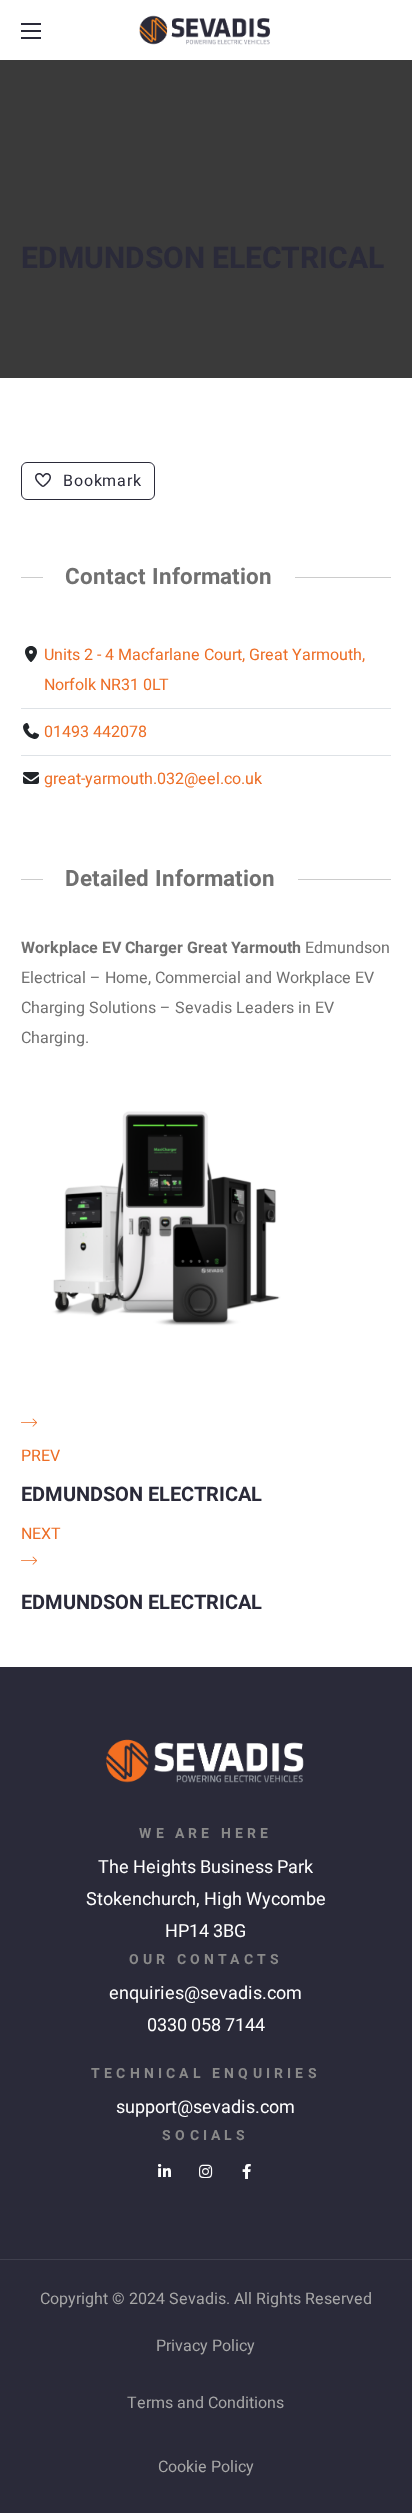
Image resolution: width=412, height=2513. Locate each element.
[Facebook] (246, 2171)
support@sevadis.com (205, 2107)
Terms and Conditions (205, 2403)
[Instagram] (205, 2171)
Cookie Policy (206, 2467)
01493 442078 (95, 732)
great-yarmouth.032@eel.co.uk (153, 779)
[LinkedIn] (164, 2171)
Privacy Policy (205, 2346)
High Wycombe (265, 1899)
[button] (379, 31)
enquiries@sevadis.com (205, 1993)
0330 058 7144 (206, 2025)
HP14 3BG (205, 1931)
